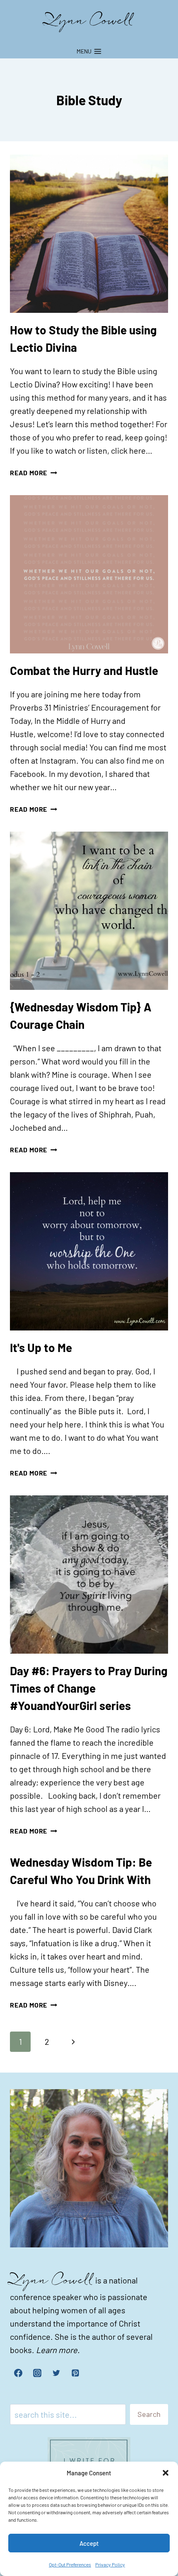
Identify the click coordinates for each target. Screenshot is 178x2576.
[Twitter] (56, 2373)
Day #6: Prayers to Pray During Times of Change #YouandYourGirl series (89, 1688)
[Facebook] (18, 2373)
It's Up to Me (41, 1347)
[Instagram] (37, 2373)
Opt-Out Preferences (70, 2564)
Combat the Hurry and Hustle (84, 670)
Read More (34, 473)
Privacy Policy (110, 2564)
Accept (89, 2543)
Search (149, 2414)
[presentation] (89, 234)
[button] (166, 2473)
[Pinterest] (75, 2373)
